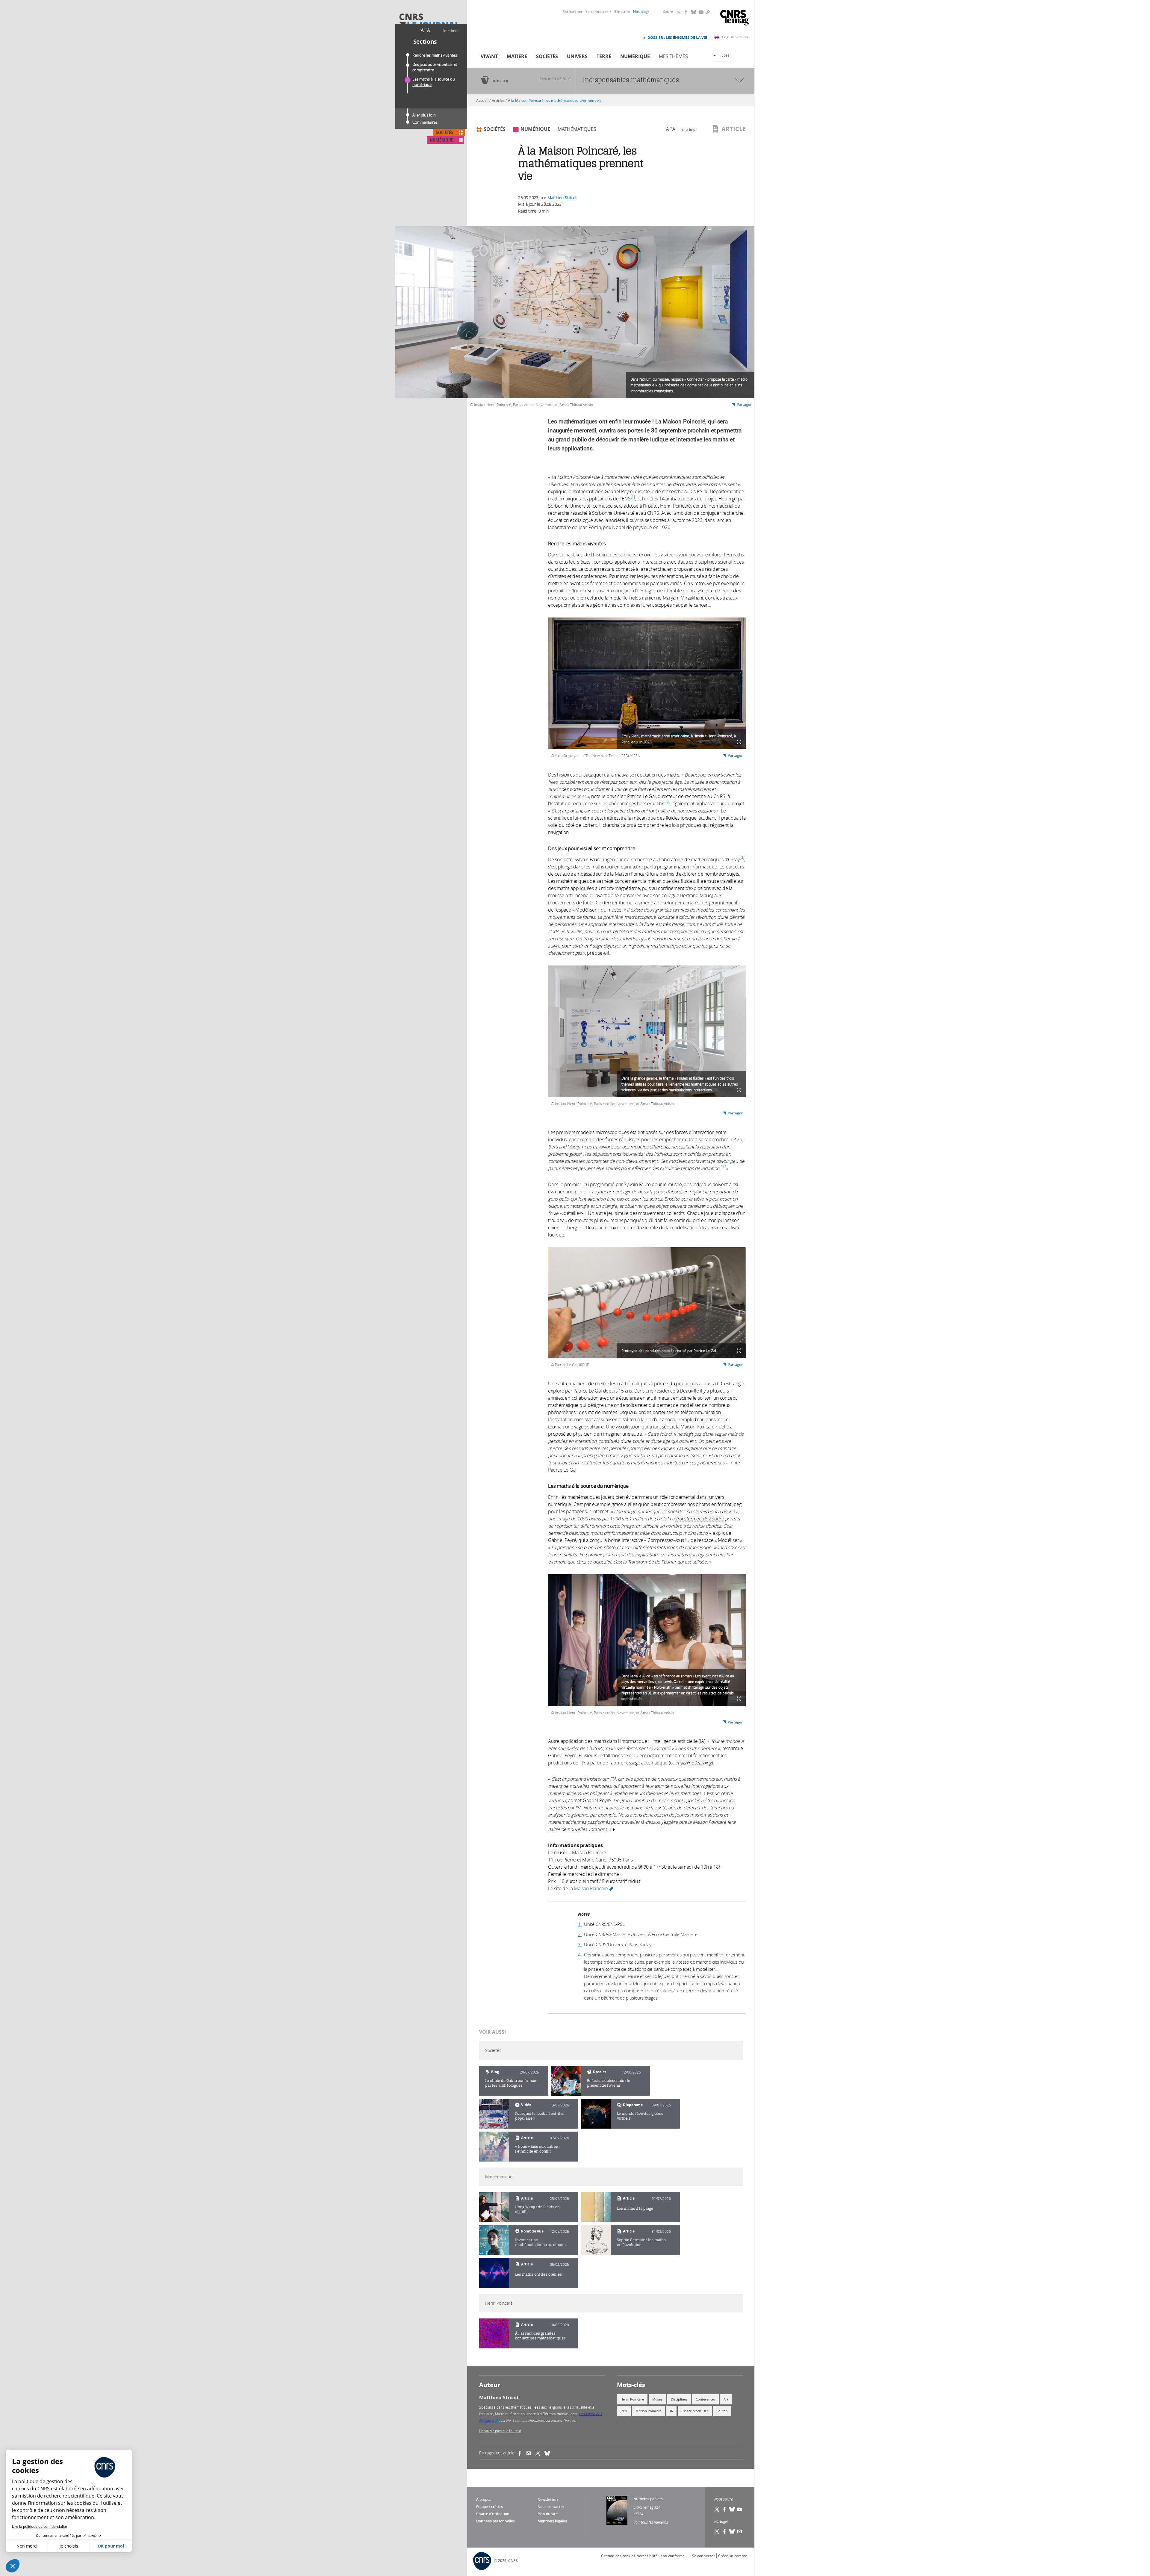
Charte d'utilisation (493, 2514)
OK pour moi (111, 2546)
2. (580, 1934)
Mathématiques (577, 129)
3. (580, 1944)
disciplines (679, 2399)
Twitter (679, 12)
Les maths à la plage (635, 2208)
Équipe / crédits (489, 2507)
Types (725, 55)
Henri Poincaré (632, 2399)
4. (580, 1955)
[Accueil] (429, 22)
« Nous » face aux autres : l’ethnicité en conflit (537, 2149)
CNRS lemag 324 (647, 2507)
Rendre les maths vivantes (435, 55)
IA (671, 2411)
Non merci (27, 2546)
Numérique (635, 56)
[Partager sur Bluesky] (732, 2531)
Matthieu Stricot (562, 197)
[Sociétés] (566, 2081)
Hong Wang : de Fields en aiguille (537, 2209)
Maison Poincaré (594, 1888)
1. (580, 1924)
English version (735, 37)
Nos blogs (641, 12)
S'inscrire (622, 12)
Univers (577, 56)
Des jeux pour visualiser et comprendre (435, 67)
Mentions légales (552, 2521)
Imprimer (451, 31)
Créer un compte (733, 2556)
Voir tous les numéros (651, 2522)
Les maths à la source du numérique (434, 82)
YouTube (701, 12)
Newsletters (548, 2499)
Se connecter (597, 12)
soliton (722, 2411)
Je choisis (69, 2546)
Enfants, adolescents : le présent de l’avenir (609, 2083)
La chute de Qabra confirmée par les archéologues (511, 2083)
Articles (498, 100)
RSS (707, 12)
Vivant (489, 56)
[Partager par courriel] (531, 2453)
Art (726, 2399)
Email (740, 2531)
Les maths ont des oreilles (538, 2274)
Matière (517, 56)
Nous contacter (551, 2507)
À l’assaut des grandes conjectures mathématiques (540, 2336)
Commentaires (425, 122)
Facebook (686, 12)
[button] (13, 2566)
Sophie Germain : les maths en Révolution (641, 2242)
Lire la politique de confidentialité (40, 2526)
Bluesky (694, 12)
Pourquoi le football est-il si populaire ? (540, 2116)
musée (657, 2399)
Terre (604, 56)
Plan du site (548, 2514)
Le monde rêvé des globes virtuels (640, 2116)
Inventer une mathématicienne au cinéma (541, 2242)
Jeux (624, 2411)
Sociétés (547, 56)
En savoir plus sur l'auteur (500, 2431)
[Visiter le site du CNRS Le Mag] (734, 18)
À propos (484, 2499)
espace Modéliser (695, 2411)
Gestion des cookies (618, 2556)
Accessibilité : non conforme (661, 2556)
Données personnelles (495, 2521)
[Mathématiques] (494, 2207)
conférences (705, 2399)
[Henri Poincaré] (494, 2333)
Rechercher (572, 12)
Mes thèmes (673, 56)
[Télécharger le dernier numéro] (617, 2510)
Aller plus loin (424, 115)
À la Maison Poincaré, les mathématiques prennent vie (555, 100)
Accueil (482, 100)
